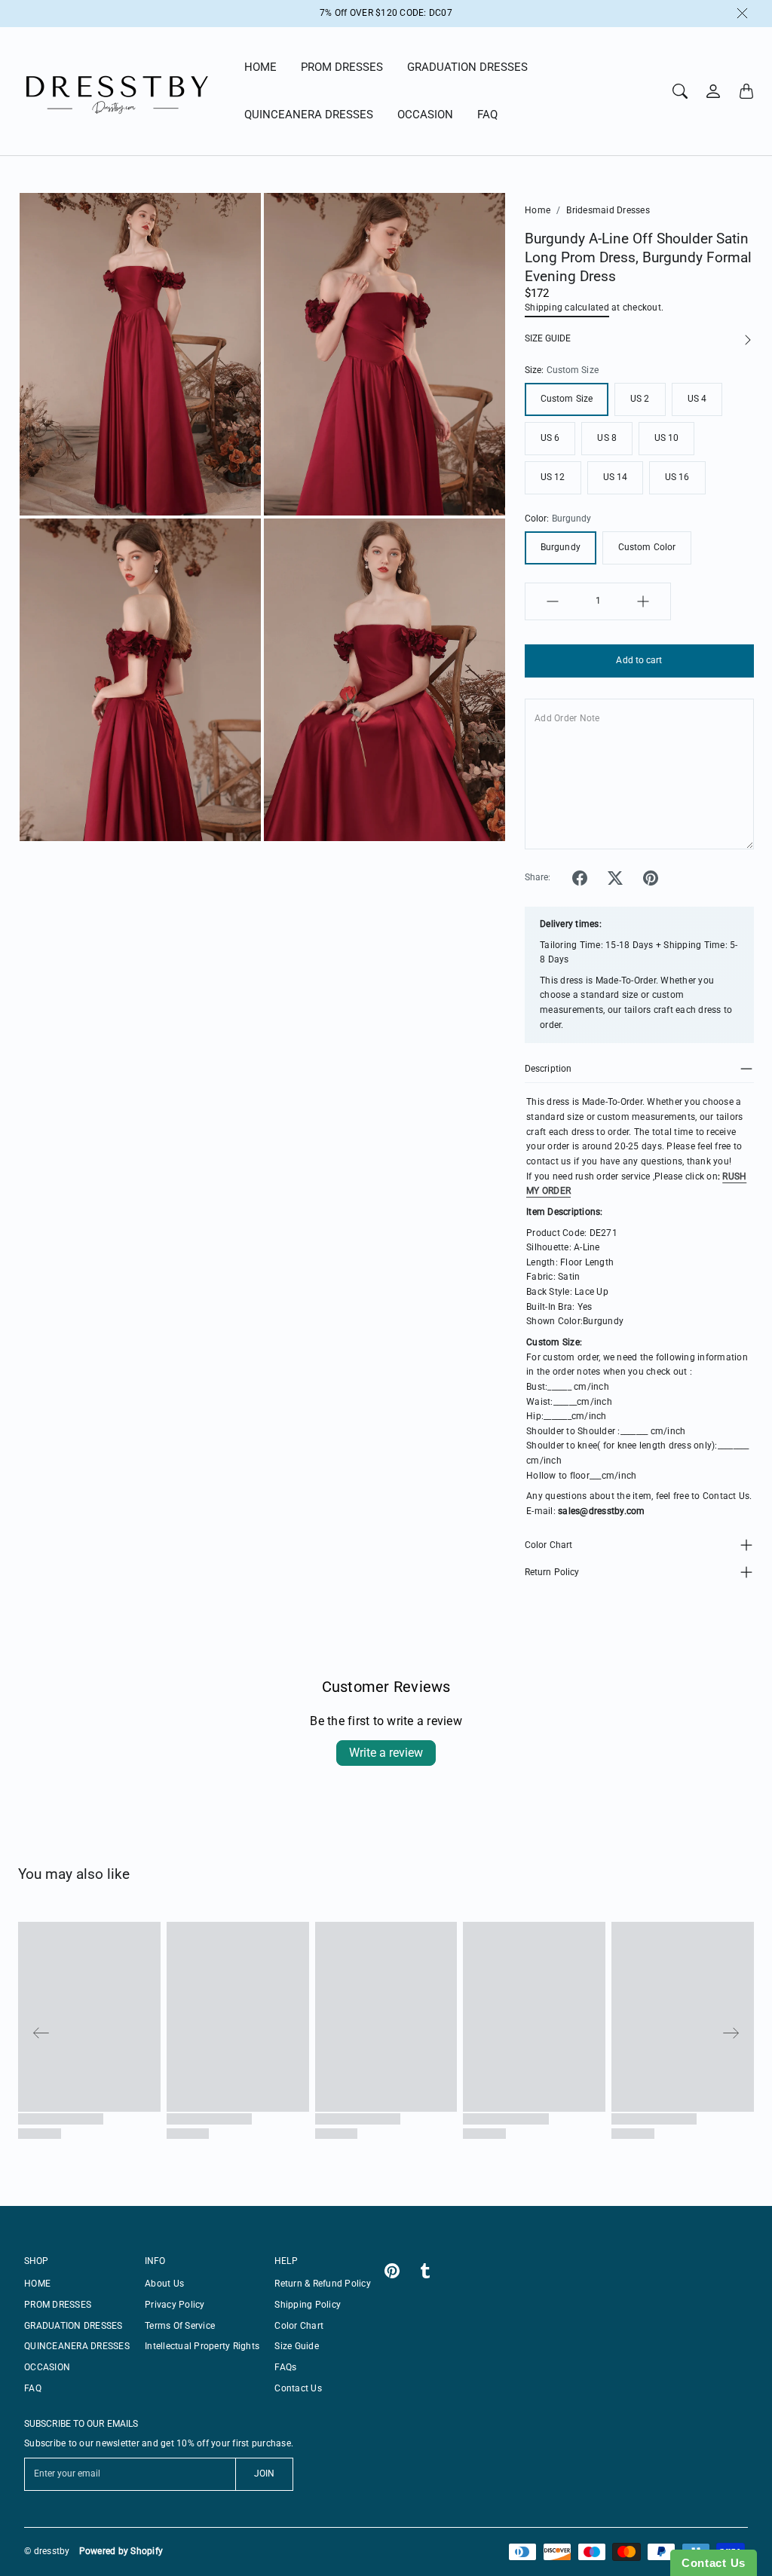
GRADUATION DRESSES (467, 67)
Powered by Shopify (121, 2551)
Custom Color (647, 547)
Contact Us (298, 2388)
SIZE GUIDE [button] (548, 338)
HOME (260, 67)
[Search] (680, 91)
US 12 (553, 477)
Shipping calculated (567, 307)
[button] (580, 878)
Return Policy (552, 1572)
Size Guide (297, 2346)
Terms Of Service (180, 2326)
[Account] (713, 91)
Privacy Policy (175, 2305)
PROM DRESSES (342, 67)
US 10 (667, 438)
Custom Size (567, 399)
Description (548, 1069)
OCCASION (425, 115)
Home (538, 210)
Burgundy (561, 547)
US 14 (616, 477)
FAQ (487, 115)
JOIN (264, 2474)
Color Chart (548, 1545)
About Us (164, 2284)
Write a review (386, 1753)
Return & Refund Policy (323, 2284)
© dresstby (47, 2551)
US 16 (677, 477)
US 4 (697, 399)
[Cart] (746, 91)
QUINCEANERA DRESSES (309, 115)
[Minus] (553, 601)
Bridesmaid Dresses (608, 210)
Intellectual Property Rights (202, 2346)
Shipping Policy (308, 2305)
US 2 (640, 399)
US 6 (550, 438)
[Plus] (643, 601)
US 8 (607, 438)
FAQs (285, 2367)
